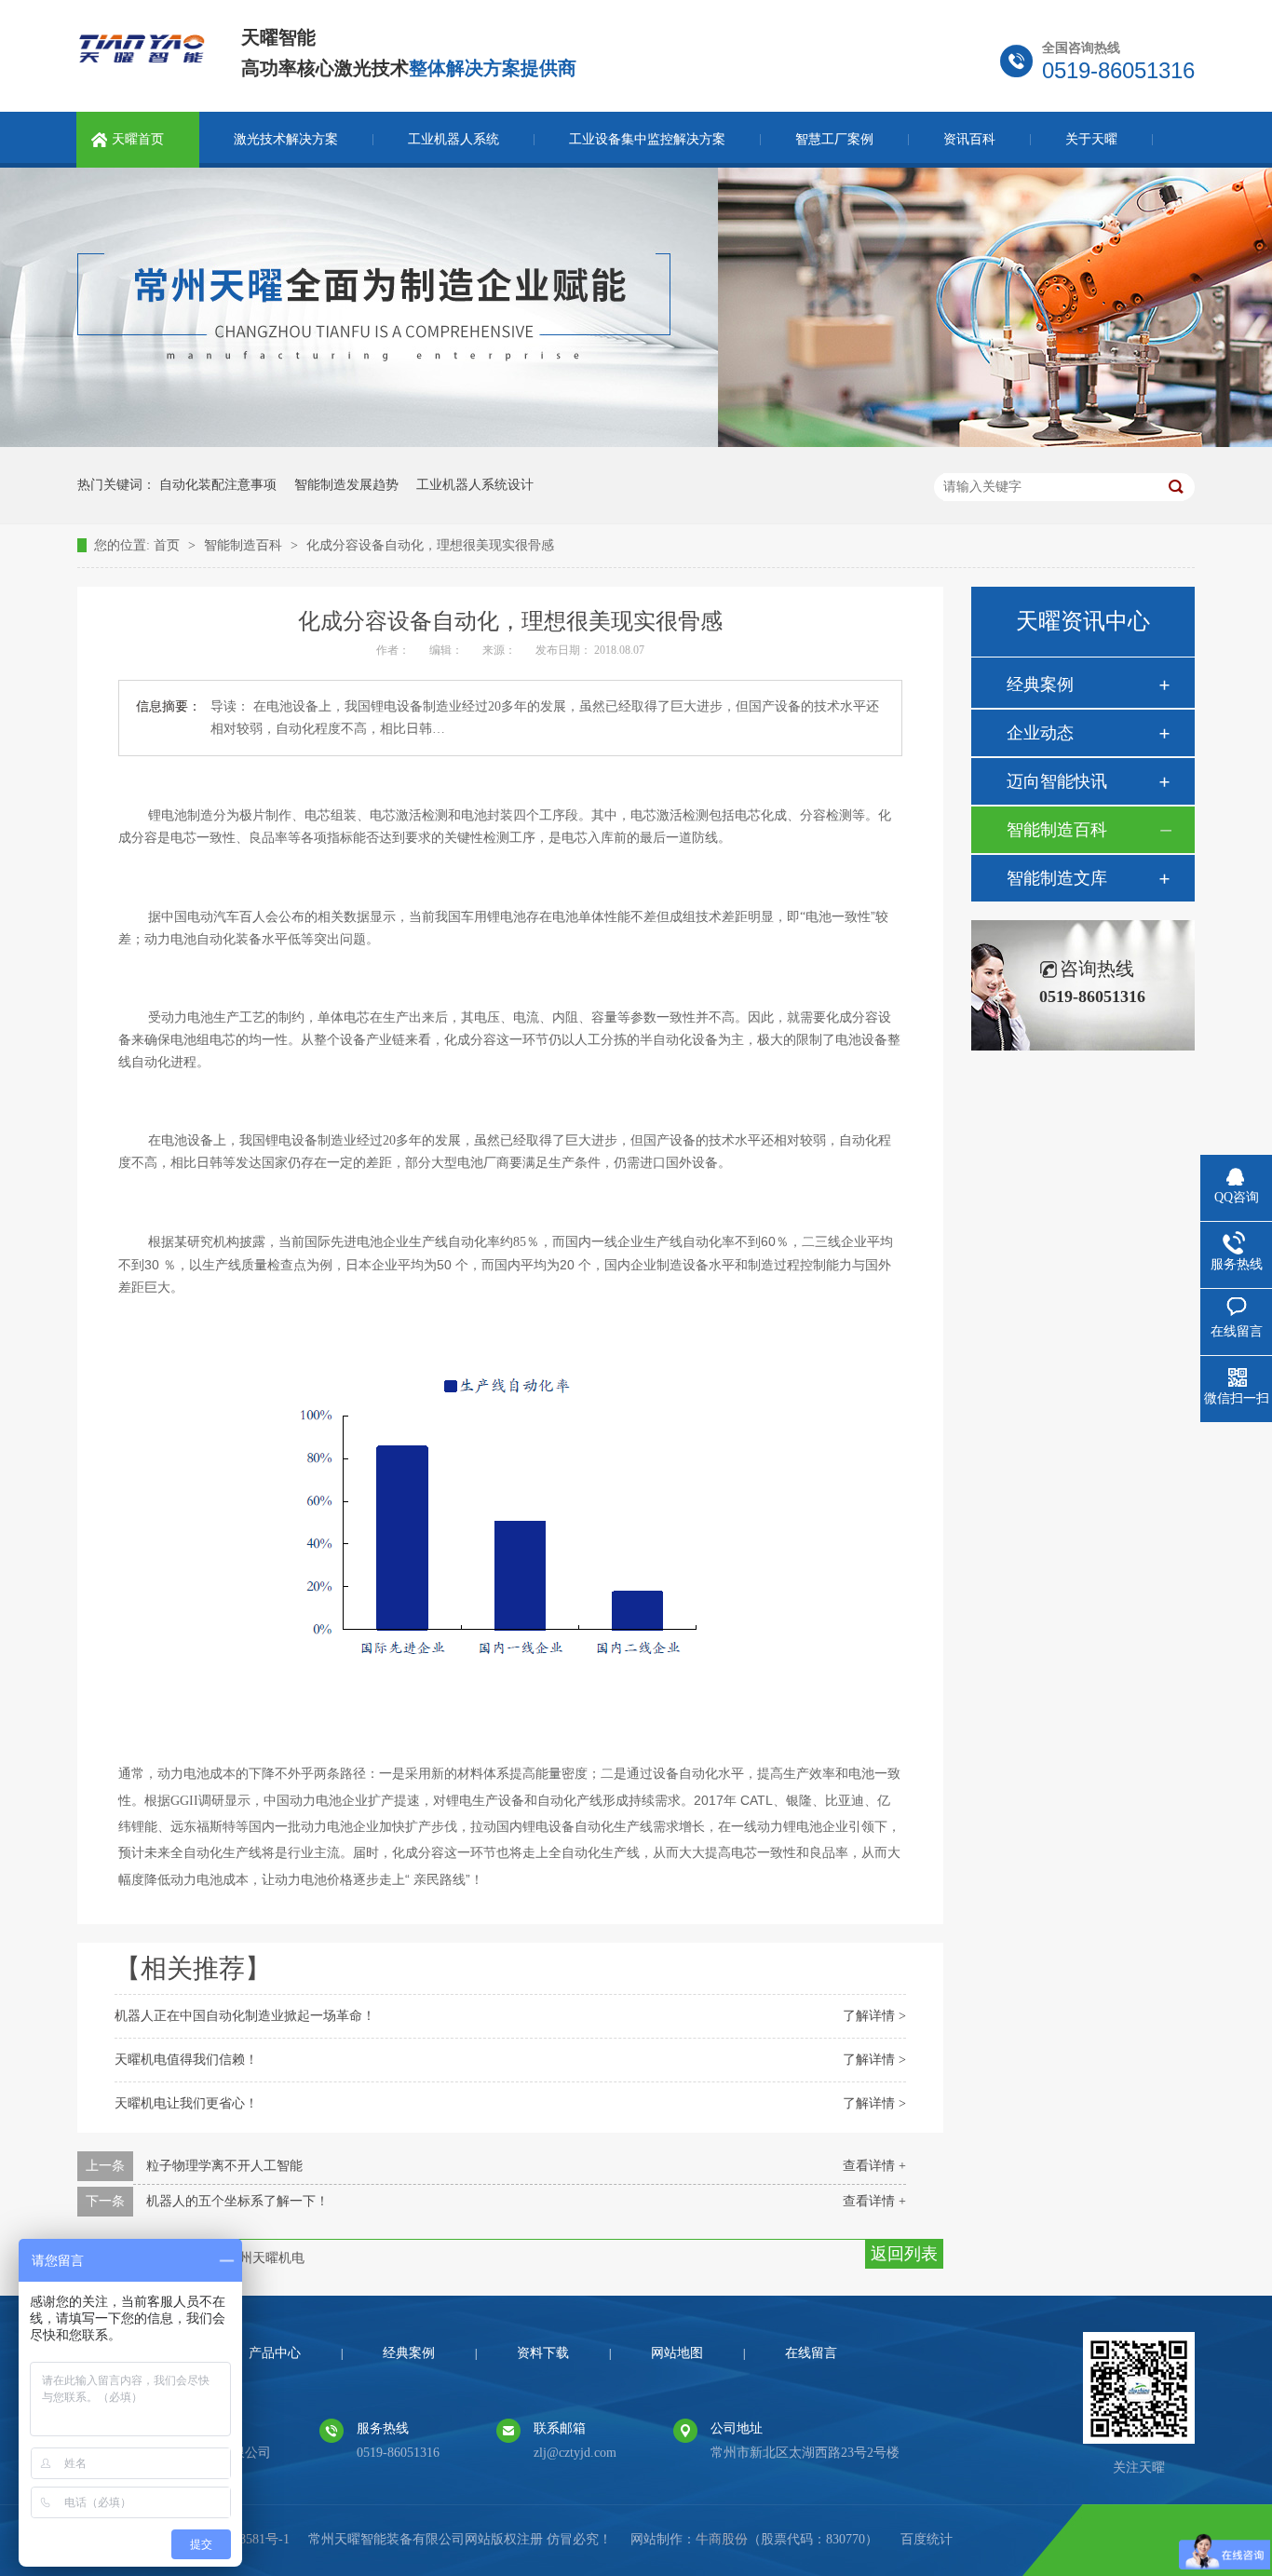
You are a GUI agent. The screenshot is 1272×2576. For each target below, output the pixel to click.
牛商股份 (722, 2539)
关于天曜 (1091, 139)
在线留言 (811, 2353)
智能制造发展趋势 (346, 485)
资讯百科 (969, 139)
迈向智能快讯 (1057, 781)
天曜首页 (138, 139)
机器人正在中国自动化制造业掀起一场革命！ (245, 2016)
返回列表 (904, 2254)
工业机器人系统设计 (475, 485)
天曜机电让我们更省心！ (186, 2103)
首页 (169, 545)
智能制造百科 (245, 545)
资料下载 (543, 2353)
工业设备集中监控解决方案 (647, 139)
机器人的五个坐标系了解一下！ (237, 2201)
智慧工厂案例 (834, 139)
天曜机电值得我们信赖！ (186, 2060)
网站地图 (677, 2353)
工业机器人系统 (453, 139)
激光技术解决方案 (286, 139)
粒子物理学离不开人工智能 (224, 2166)
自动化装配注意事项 (218, 485)
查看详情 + (874, 2166)
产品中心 (275, 2353)
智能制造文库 (1057, 878)
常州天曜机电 (265, 2258)
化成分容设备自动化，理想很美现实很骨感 (430, 545)
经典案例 (1040, 685)
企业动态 (1040, 733)
